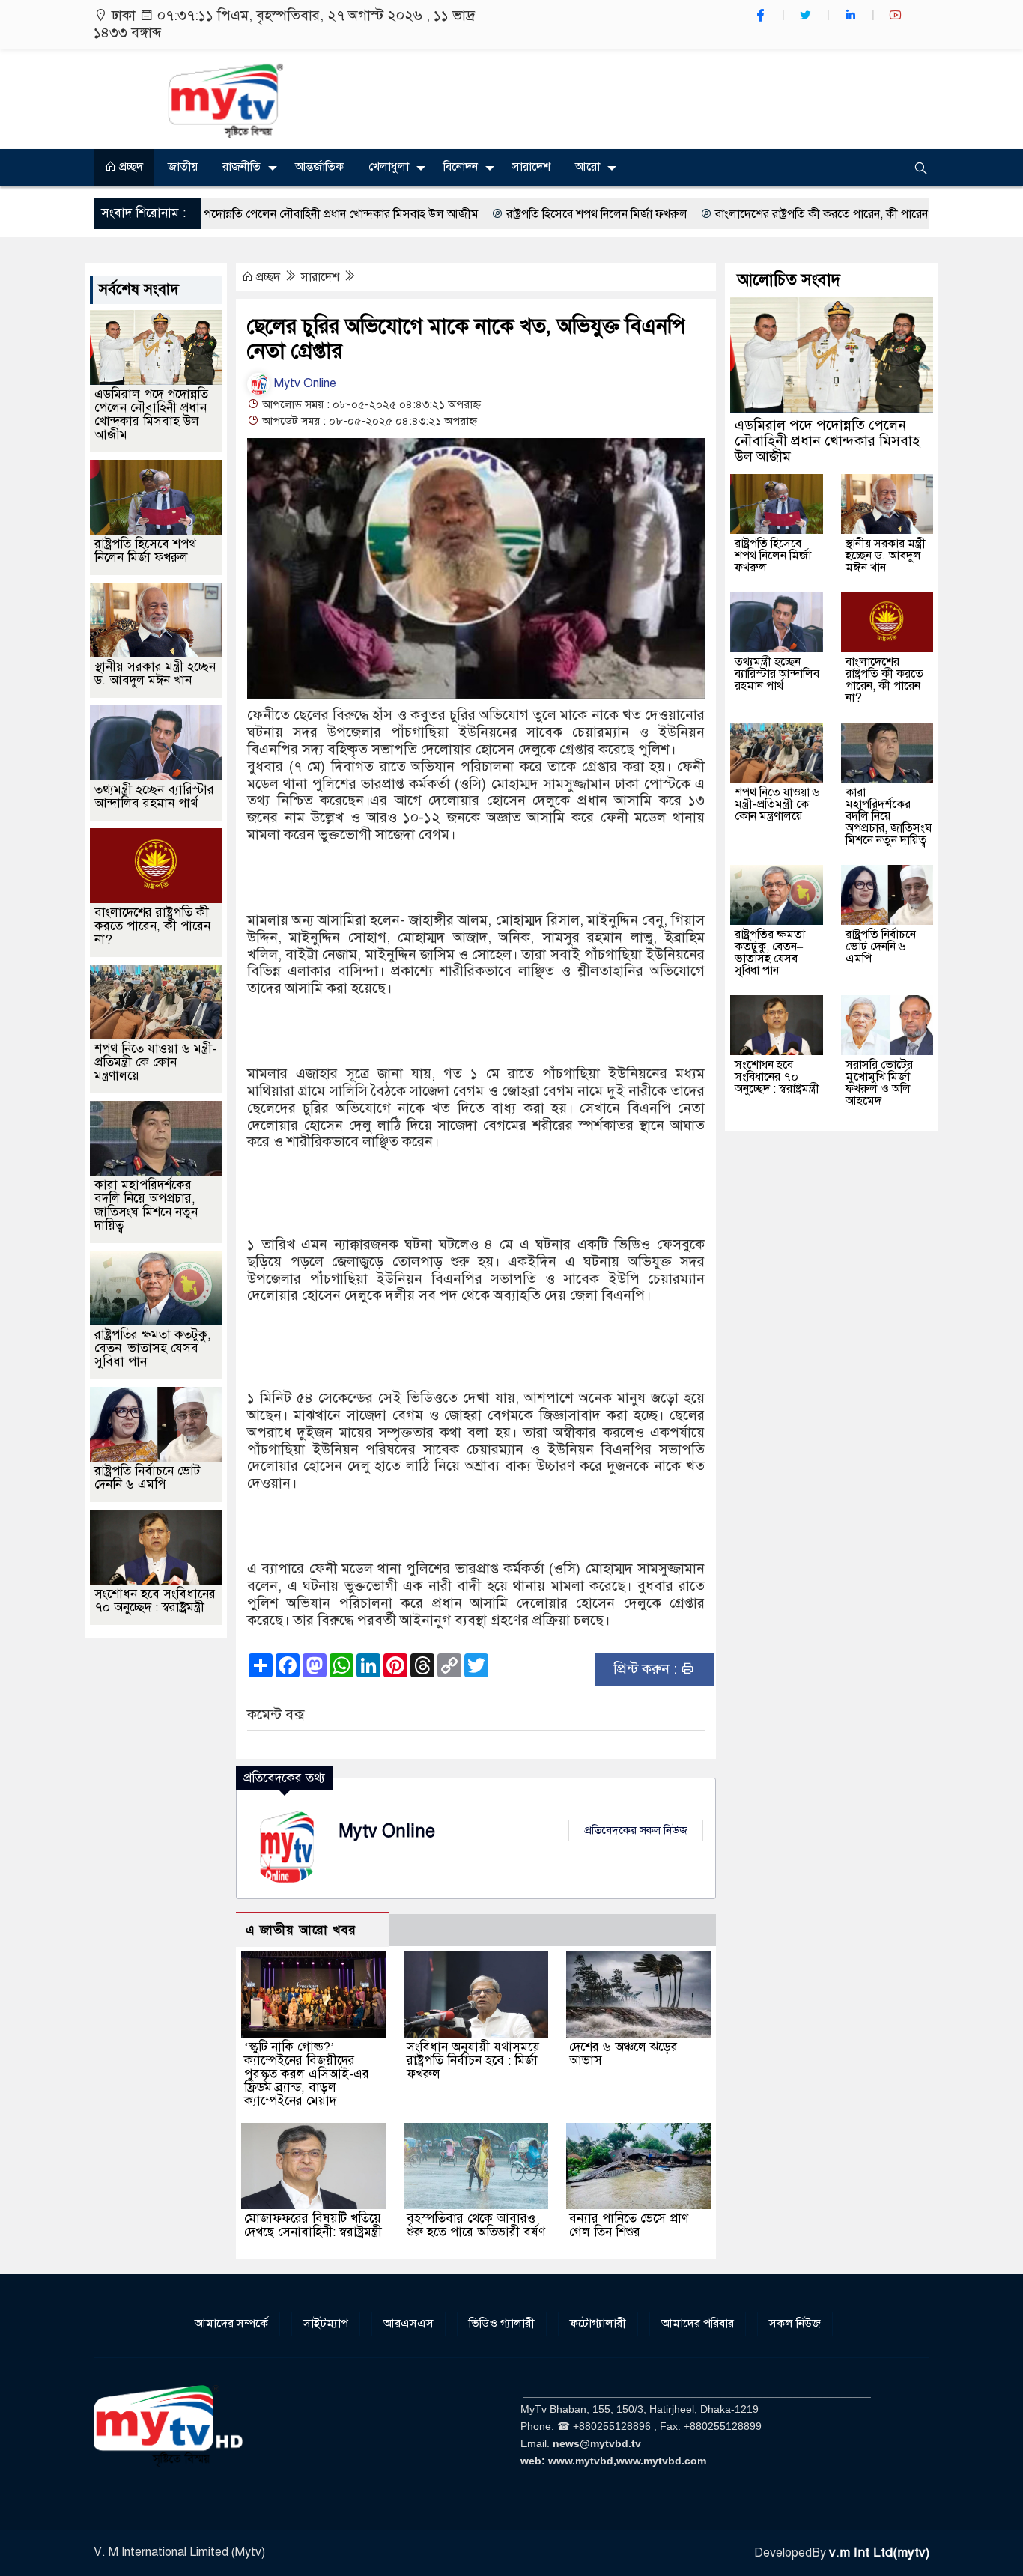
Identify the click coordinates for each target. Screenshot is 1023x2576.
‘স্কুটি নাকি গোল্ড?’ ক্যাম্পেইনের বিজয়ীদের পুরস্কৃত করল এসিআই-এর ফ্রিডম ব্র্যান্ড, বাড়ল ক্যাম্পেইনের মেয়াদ (307, 2074)
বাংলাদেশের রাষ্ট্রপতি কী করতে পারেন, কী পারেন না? (727, 214)
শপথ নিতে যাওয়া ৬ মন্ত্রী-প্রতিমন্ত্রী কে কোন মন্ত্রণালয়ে (155, 1062)
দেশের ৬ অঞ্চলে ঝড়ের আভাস (623, 2054)
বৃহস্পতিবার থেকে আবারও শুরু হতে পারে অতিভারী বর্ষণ (476, 2225)
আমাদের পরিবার (698, 2324)
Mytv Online (304, 383)
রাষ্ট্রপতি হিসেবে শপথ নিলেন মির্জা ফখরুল (493, 214)
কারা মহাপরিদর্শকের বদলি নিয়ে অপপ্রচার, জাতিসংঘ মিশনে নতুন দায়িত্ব (146, 1205)
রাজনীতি (242, 167)
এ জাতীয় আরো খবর (301, 1930)
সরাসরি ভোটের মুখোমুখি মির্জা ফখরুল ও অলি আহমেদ (879, 1083)
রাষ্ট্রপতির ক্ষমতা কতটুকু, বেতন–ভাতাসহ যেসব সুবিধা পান (153, 1348)
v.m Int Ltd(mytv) (879, 2552)
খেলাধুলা (389, 167)
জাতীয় (183, 167)
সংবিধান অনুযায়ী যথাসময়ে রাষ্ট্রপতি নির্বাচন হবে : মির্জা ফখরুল (473, 2060)
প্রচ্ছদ (130, 167)
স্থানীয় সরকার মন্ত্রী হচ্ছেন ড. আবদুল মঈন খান (155, 674)
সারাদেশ (531, 167)
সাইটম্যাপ (326, 2324)
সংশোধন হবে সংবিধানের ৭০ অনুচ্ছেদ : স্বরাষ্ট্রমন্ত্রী (155, 1601)
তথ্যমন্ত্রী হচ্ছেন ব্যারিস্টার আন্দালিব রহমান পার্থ (154, 796)
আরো (588, 167)
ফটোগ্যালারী (598, 2324)
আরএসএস (409, 2324)
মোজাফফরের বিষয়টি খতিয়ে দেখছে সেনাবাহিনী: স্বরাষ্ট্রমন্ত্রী (313, 2225)
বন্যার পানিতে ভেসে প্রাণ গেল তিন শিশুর (629, 2225)
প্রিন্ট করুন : (647, 1669)
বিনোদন (461, 167)
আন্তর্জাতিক (319, 167)
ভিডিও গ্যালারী (502, 2324)
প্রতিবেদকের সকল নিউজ (636, 1830)
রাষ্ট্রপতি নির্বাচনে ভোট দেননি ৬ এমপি (147, 1478)
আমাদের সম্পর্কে (231, 2324)
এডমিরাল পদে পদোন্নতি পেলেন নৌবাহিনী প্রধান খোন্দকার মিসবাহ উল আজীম (151, 414)
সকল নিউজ (795, 2324)
